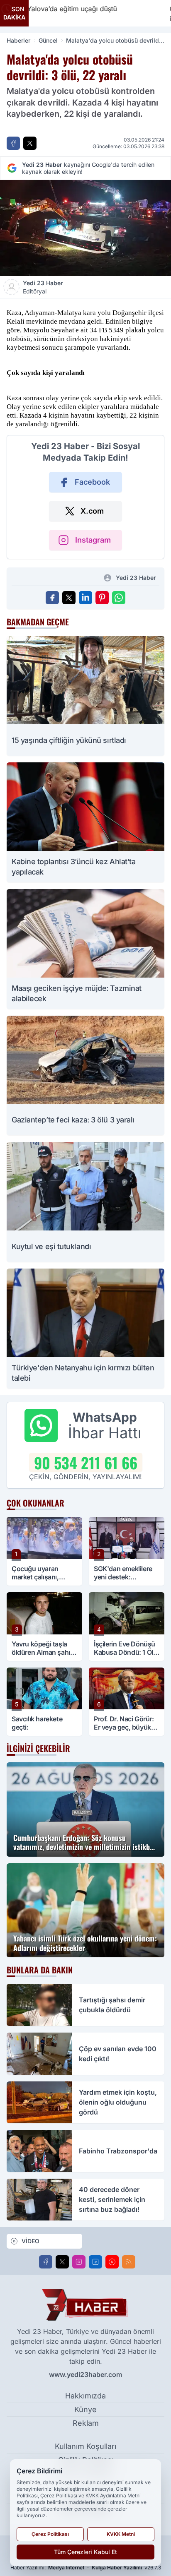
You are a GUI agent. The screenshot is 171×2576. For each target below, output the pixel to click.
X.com (92, 511)
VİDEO (31, 2241)
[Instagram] (79, 2262)
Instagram (93, 540)
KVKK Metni (121, 2534)
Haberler (18, 40)
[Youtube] (112, 2262)
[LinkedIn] (95, 2262)
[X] (62, 2262)
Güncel (48, 40)
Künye (85, 2409)
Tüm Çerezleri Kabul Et (85, 2552)
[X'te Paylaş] (30, 143)
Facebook (92, 482)
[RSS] (129, 2262)
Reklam (86, 2423)
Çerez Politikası (50, 2534)
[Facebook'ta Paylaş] (13, 143)
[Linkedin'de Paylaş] (85, 598)
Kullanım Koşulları (85, 2446)
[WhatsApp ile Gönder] (119, 598)
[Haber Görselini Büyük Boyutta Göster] (85, 228)
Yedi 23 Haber (43, 287)
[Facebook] (46, 2262)
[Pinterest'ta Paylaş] (102, 598)
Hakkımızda (85, 2396)
